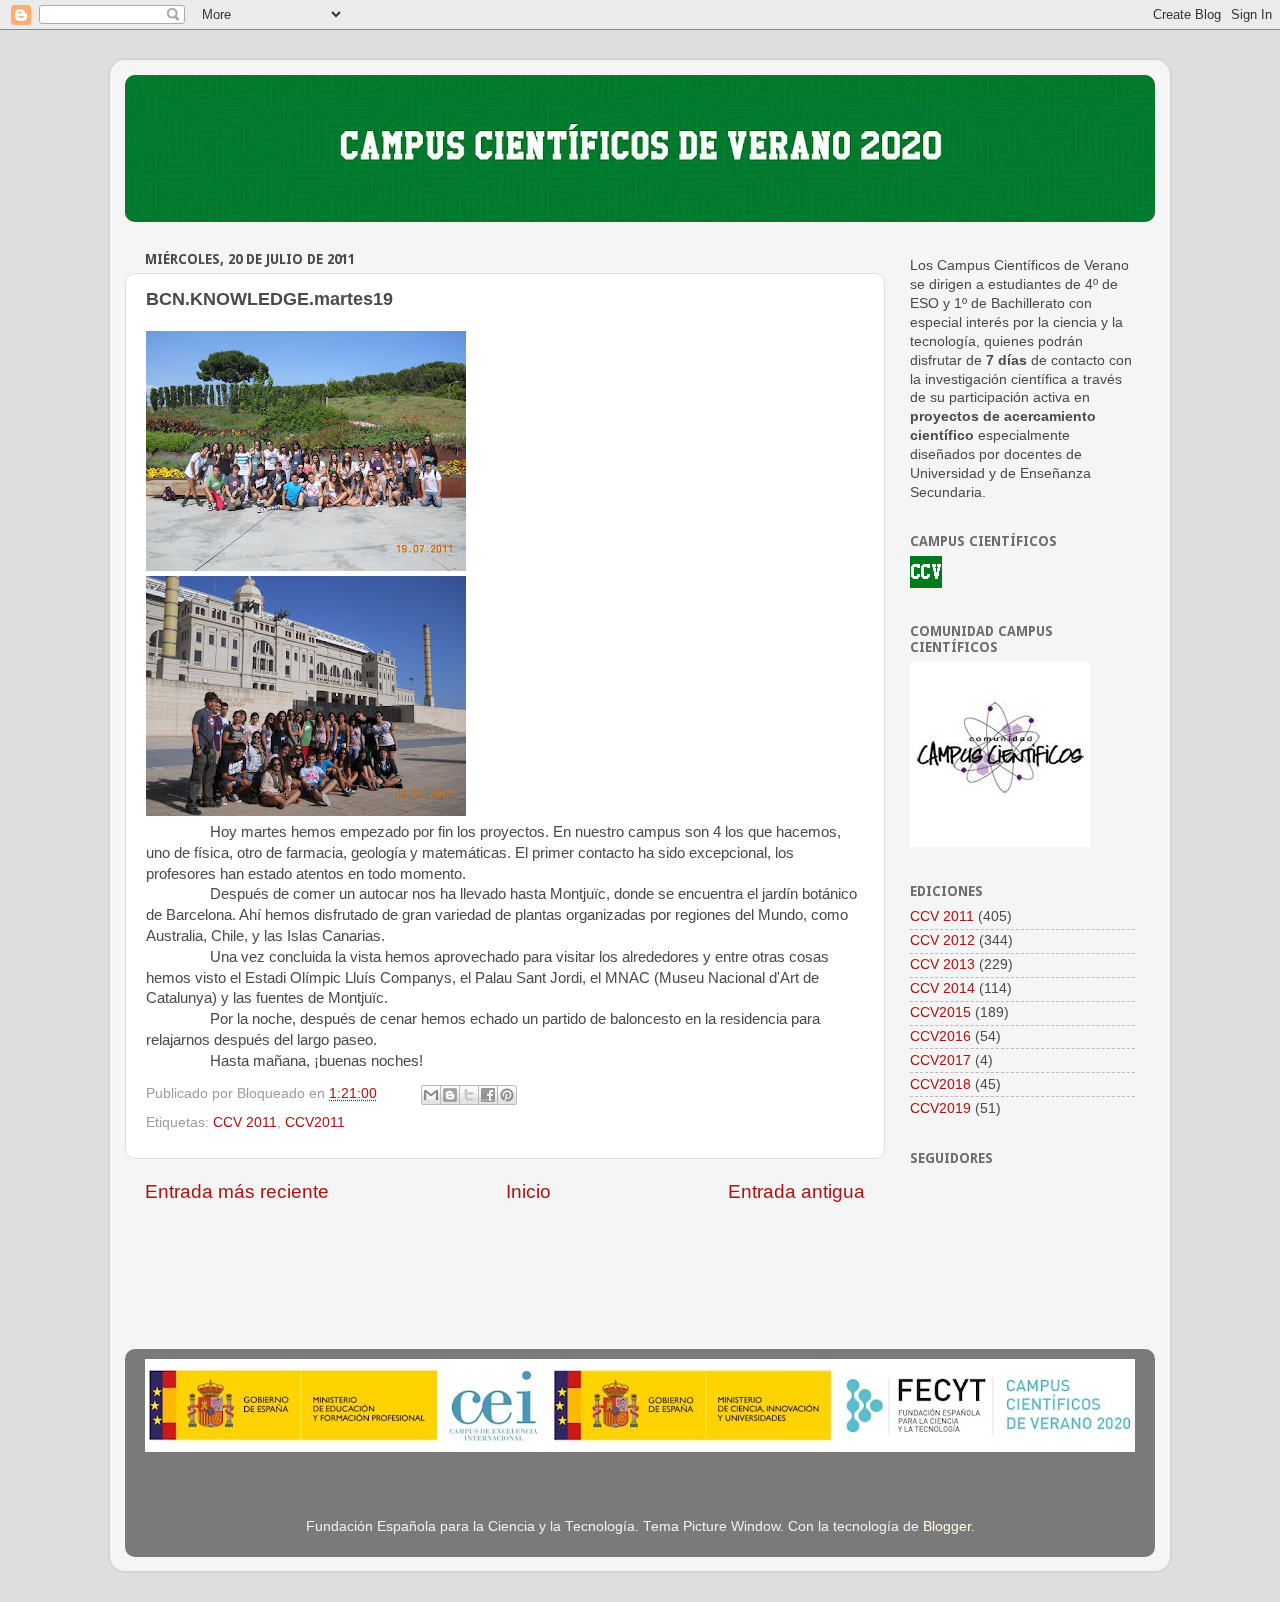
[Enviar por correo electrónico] (431, 1095)
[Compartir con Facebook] (488, 1095)
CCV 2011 (245, 1122)
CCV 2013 (942, 964)
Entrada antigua (796, 1191)
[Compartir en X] (469, 1095)
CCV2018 (940, 1084)
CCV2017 (940, 1060)
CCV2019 (940, 1108)
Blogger (947, 1526)
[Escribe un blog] (450, 1095)
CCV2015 (940, 1012)
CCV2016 (940, 1036)
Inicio (528, 1191)
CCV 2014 (942, 988)
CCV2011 (315, 1122)
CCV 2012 (942, 940)
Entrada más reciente (237, 1191)
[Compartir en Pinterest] (507, 1095)
